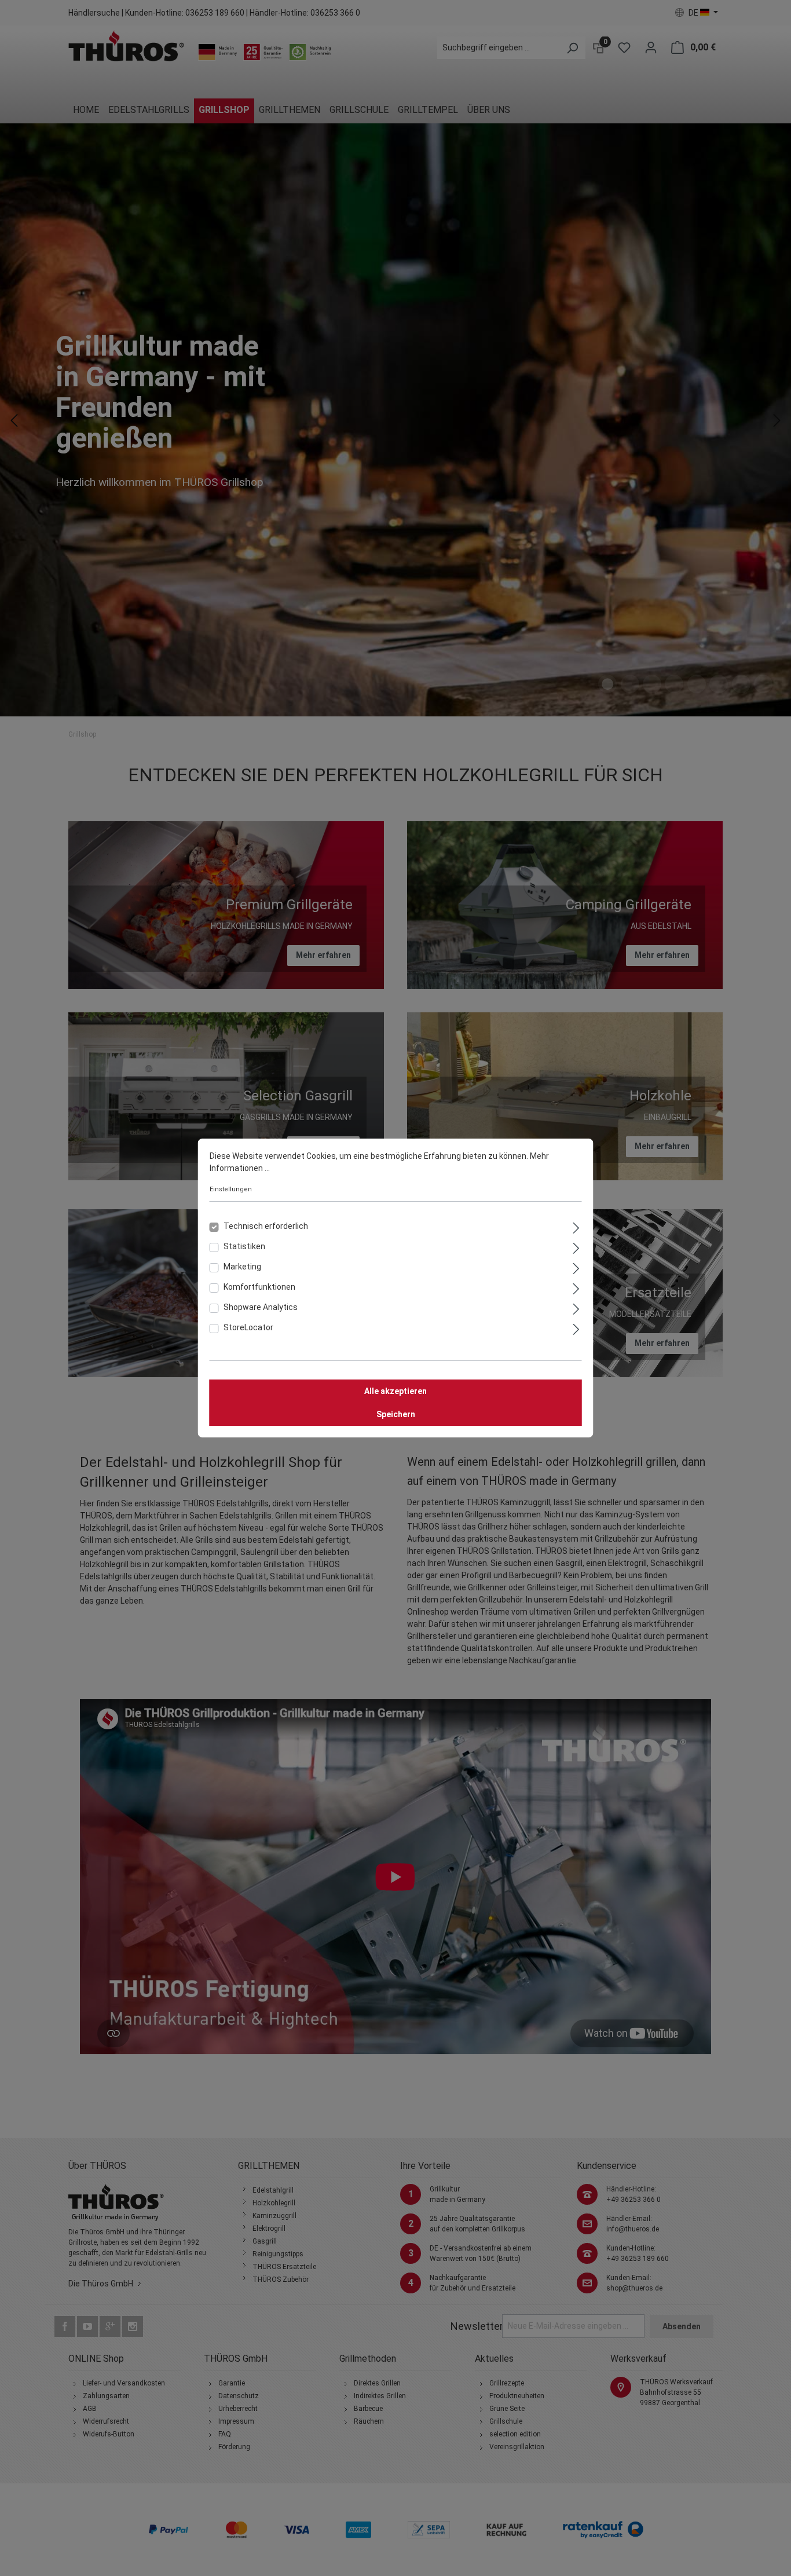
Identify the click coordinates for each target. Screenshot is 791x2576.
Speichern (396, 1414)
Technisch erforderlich (266, 1226)
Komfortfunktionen (259, 1287)
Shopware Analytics (261, 1307)
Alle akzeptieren (395, 1391)
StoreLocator (248, 1327)
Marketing (242, 1267)
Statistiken (244, 1246)
